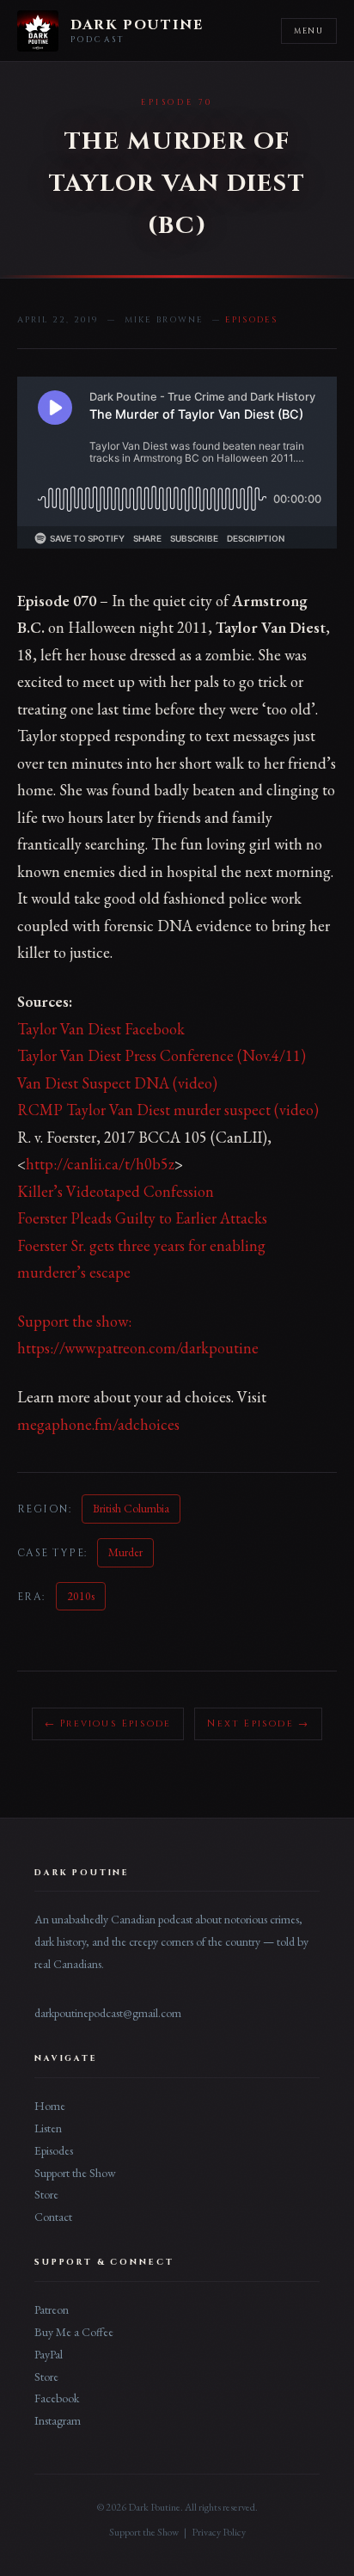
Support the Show (75, 2173)
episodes (251, 320)
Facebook (57, 2398)
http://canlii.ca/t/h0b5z (100, 1164)
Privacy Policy (219, 2532)
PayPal (49, 2354)
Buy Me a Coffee (74, 2332)
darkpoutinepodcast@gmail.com (108, 2013)
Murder (125, 1552)
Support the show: (74, 1321)
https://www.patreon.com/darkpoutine (138, 1348)
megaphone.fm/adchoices (98, 1424)
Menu (309, 31)
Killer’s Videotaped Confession (116, 1191)
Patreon (52, 2309)
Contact (53, 2217)
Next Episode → (258, 1723)
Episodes (54, 2150)
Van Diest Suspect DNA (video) (117, 1083)
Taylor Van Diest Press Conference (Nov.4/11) (162, 1055)
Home (50, 2106)
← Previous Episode (108, 1723)
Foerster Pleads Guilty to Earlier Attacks (142, 1218)
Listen (48, 2128)
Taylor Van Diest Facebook (101, 1029)
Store (46, 2194)
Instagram (58, 2420)
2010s (81, 1596)
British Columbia (131, 1508)
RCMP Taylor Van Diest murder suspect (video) (168, 1110)
